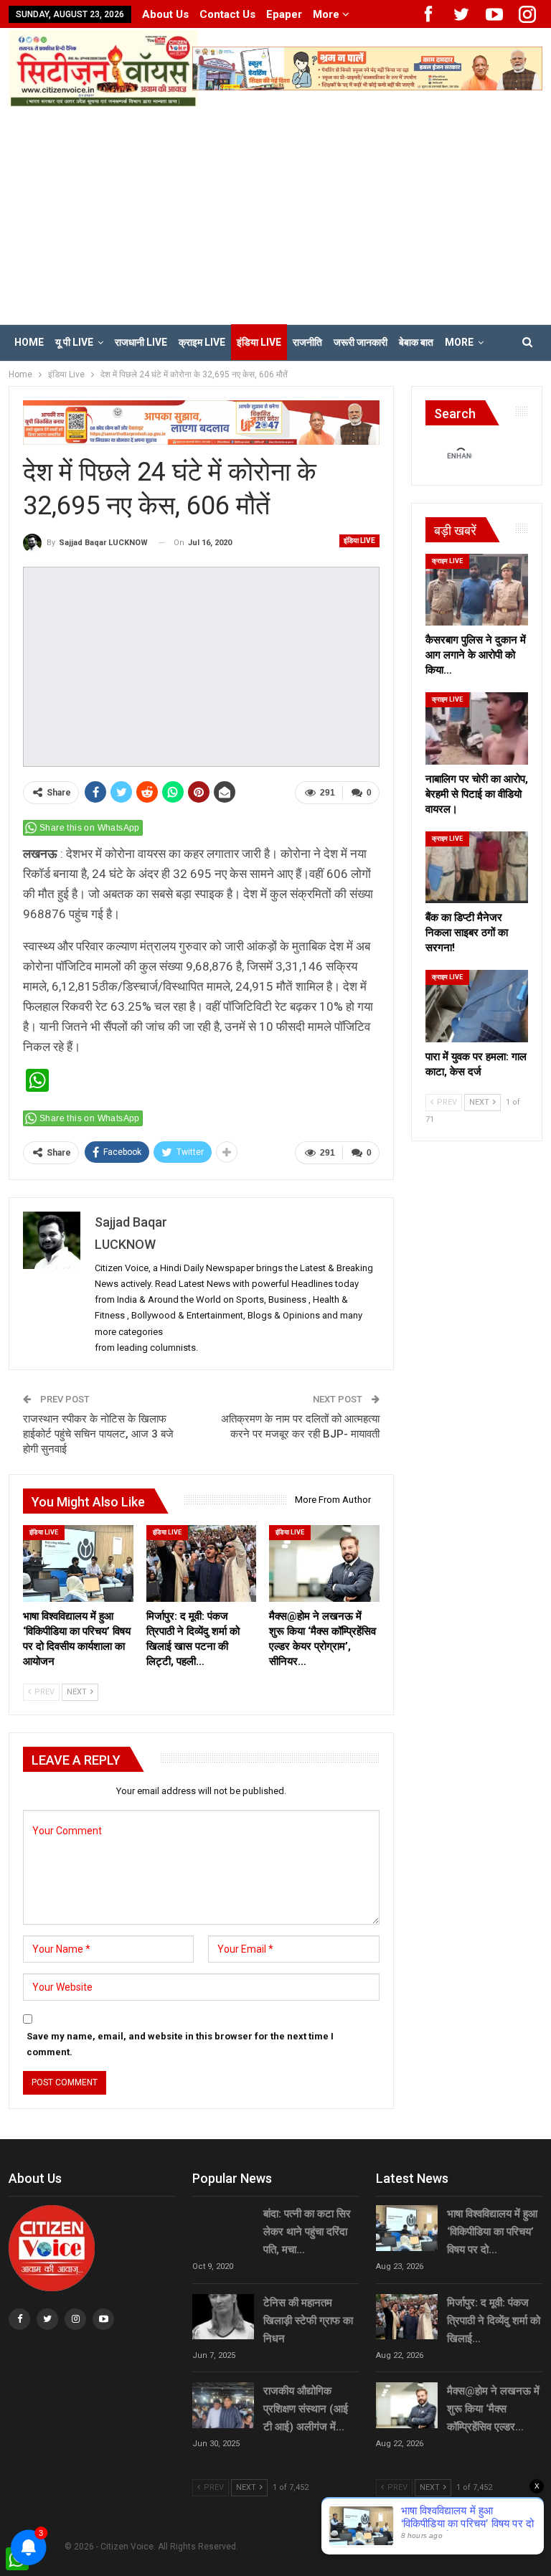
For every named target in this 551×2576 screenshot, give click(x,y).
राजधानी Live (141, 342)
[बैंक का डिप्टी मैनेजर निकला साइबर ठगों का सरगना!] (477, 867)
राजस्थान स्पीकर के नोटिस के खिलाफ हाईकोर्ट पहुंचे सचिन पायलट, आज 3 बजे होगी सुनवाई (98, 1434)
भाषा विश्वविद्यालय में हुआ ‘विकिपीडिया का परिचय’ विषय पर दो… (492, 2232)
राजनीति (307, 342)
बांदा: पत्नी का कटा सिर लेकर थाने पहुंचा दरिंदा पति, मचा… (307, 2232)
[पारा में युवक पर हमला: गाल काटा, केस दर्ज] (477, 1006)
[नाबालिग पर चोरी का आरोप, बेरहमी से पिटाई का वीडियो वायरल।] (477, 728)
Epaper (284, 14)
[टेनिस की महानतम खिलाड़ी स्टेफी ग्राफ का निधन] (223, 2317)
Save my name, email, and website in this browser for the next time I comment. (180, 2044)
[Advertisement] (275, 214)
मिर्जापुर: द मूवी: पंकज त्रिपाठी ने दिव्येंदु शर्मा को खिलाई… (494, 2321)
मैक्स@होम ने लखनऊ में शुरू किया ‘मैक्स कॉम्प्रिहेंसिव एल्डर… (493, 2409)
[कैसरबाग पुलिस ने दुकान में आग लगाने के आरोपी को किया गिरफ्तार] (477, 590)
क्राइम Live (202, 342)
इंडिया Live (259, 342)
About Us (165, 14)
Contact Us (227, 14)
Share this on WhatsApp (90, 828)
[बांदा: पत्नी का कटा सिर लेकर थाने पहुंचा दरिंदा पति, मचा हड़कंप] (223, 2228)
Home (29, 342)
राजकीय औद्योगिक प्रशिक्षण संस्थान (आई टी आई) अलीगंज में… (306, 2409)
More (328, 14)
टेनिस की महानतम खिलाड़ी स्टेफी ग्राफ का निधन (308, 2321)
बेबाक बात (416, 342)
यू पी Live (74, 342)
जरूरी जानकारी (361, 342)
